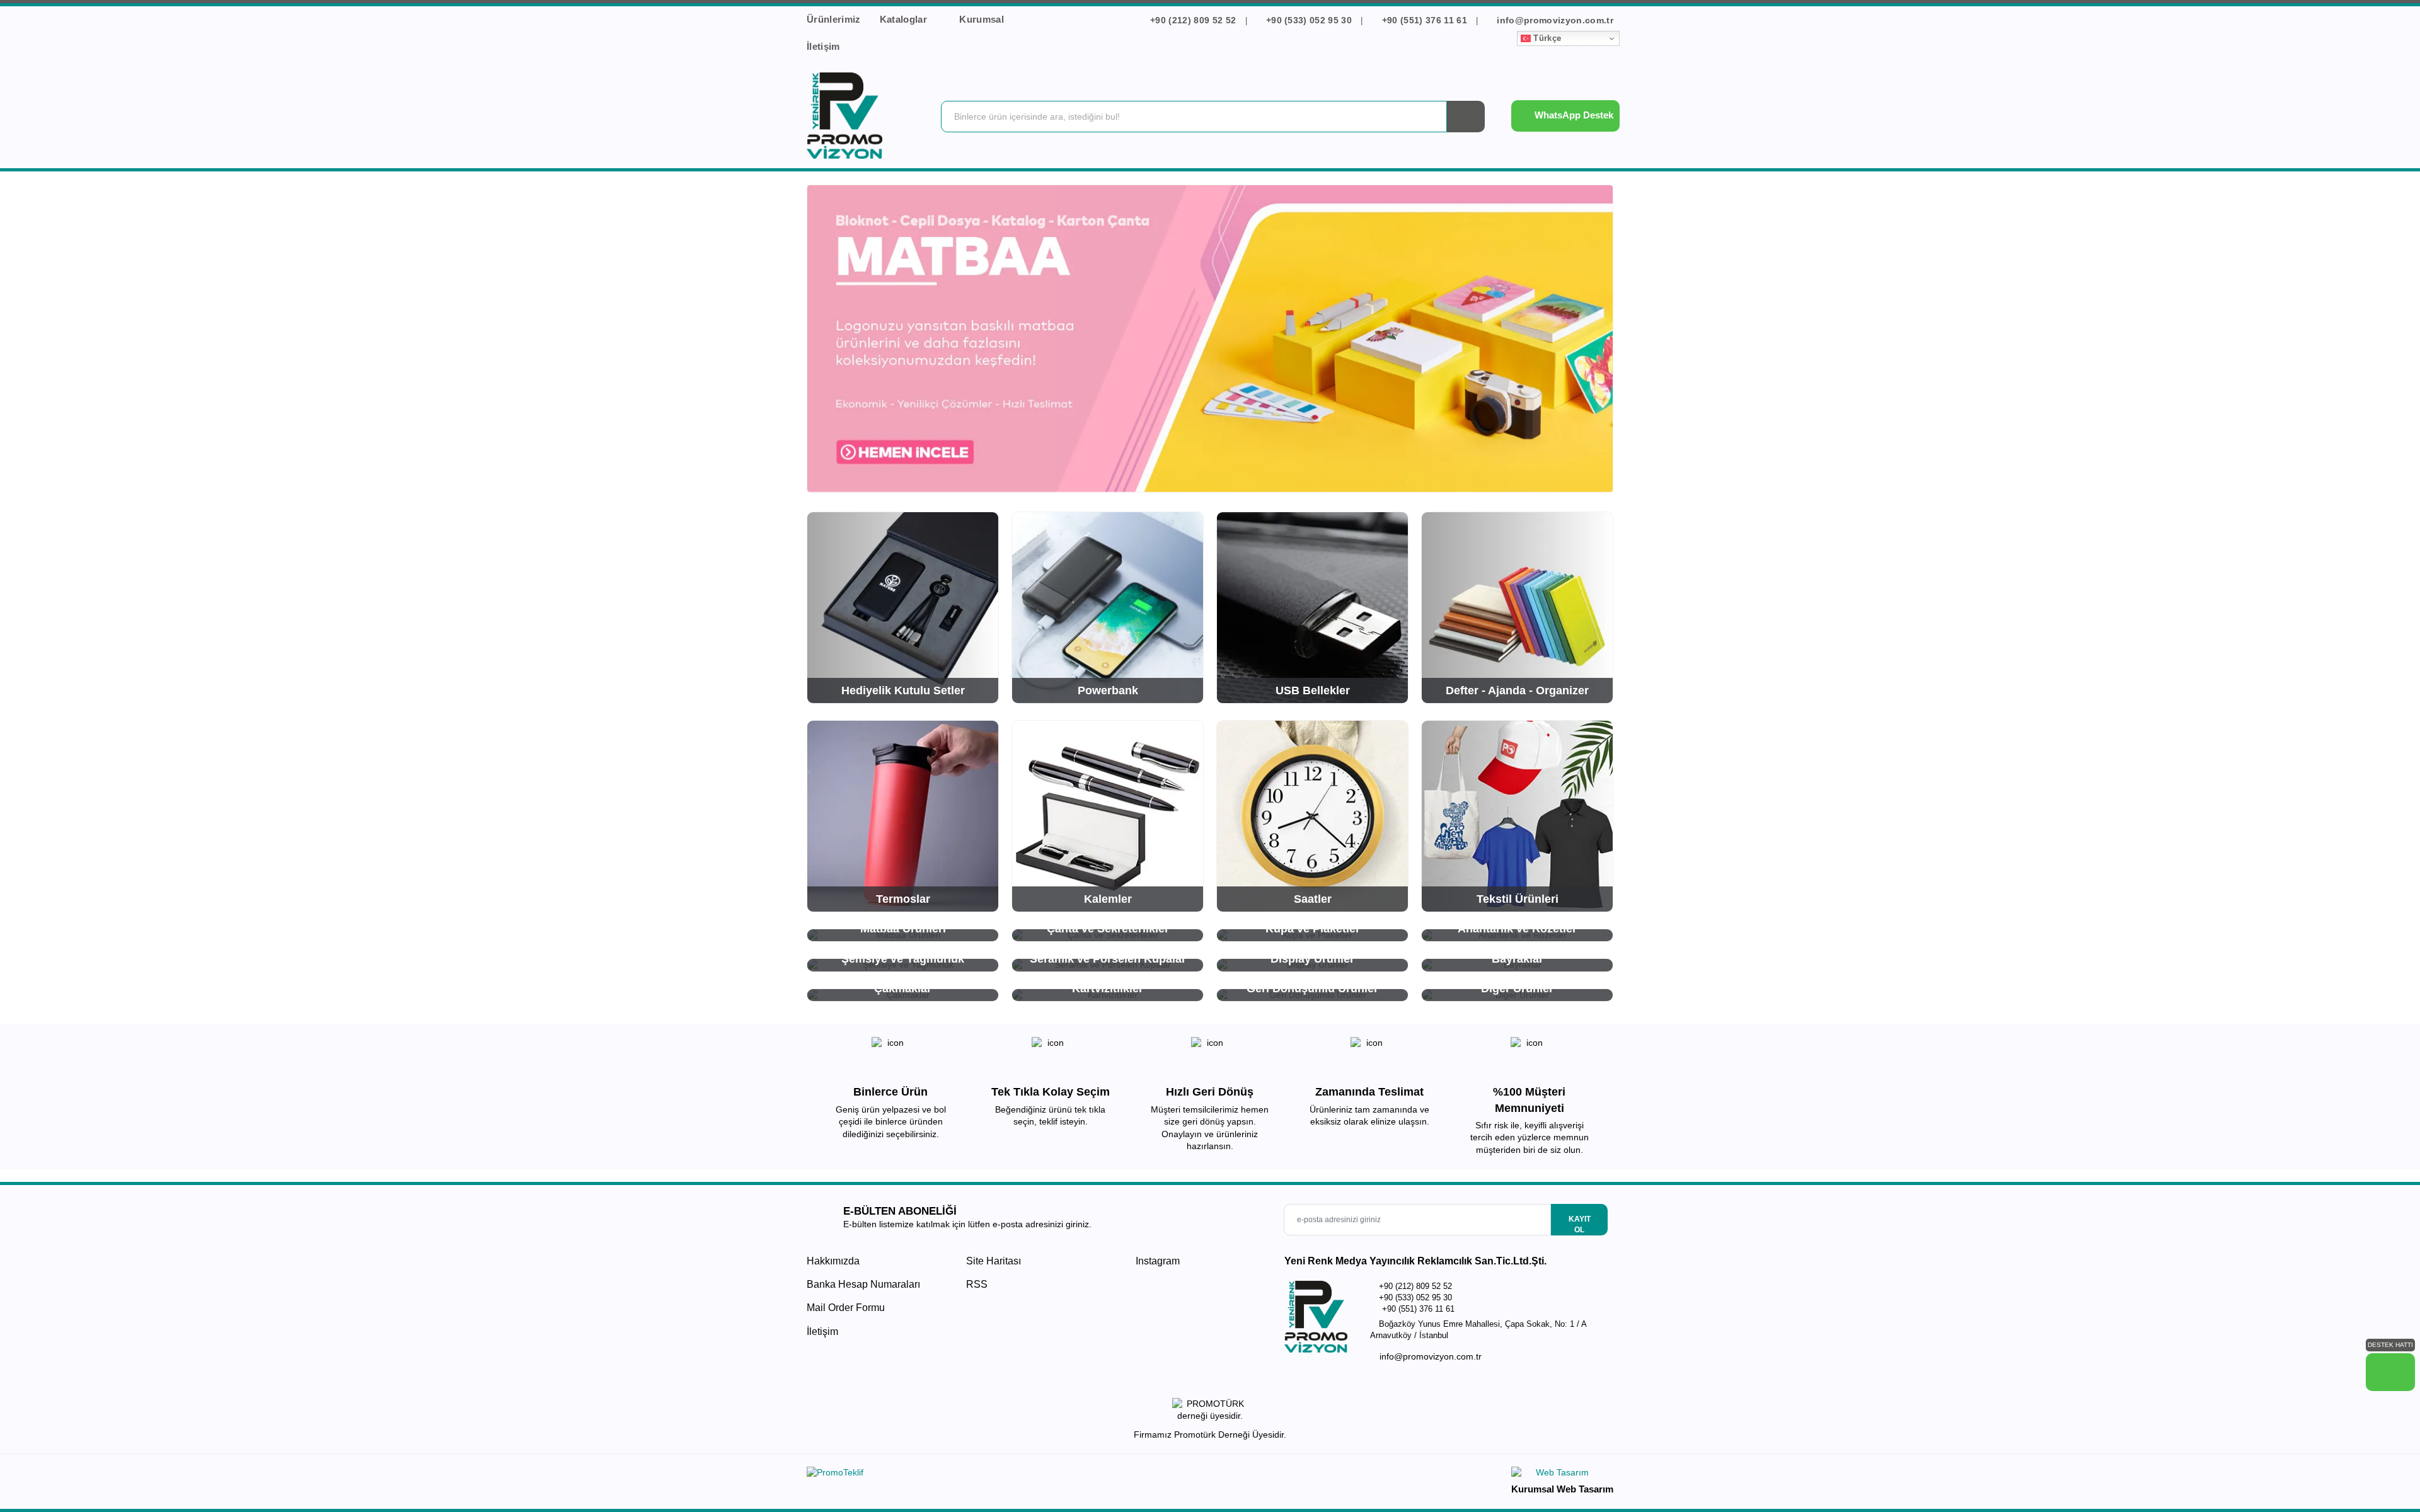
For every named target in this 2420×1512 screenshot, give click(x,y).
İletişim (823, 46)
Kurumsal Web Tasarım (1562, 1489)
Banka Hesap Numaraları (863, 1284)
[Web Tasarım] (1562, 1475)
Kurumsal (983, 19)
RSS (977, 1284)
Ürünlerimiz (834, 19)
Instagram (1156, 1261)
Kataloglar (905, 19)
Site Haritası (994, 1261)
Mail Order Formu (846, 1308)
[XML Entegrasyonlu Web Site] (1005, 1475)
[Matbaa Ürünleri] (1210, 339)
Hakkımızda (833, 1261)
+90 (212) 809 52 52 (1193, 20)
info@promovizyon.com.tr (1554, 20)
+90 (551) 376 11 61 (1424, 20)
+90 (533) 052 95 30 (1309, 20)
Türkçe (1546, 38)
